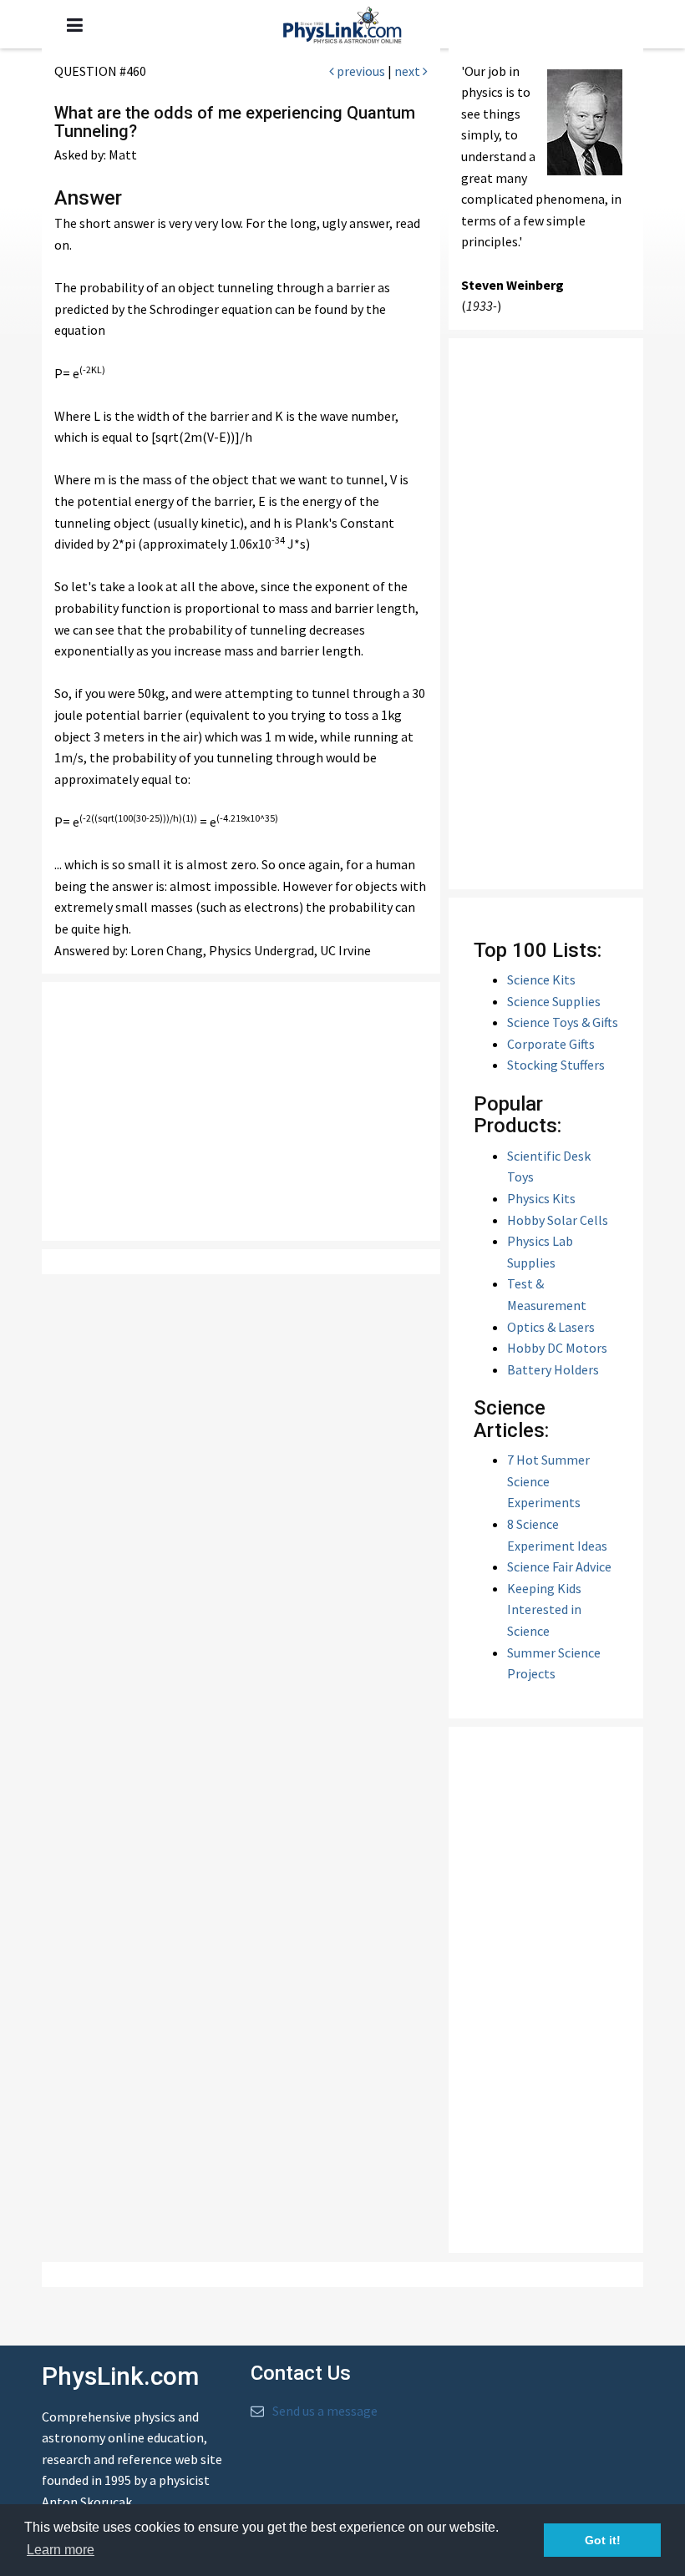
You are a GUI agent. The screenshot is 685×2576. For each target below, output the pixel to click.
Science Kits (541, 979)
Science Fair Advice (559, 1566)
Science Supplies (554, 1001)
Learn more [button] (61, 2550)
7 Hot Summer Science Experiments (548, 1481)
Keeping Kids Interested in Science (544, 1609)
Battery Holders (553, 1369)
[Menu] (75, 25)
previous (360, 71)
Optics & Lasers (551, 1327)
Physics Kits (541, 1198)
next (408, 71)
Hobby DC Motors (557, 1348)
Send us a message (325, 2411)
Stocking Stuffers (556, 1065)
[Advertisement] (251, 1111)
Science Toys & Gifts (563, 1022)
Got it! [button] (603, 2540)
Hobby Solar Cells (558, 1220)
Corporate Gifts (551, 1044)
